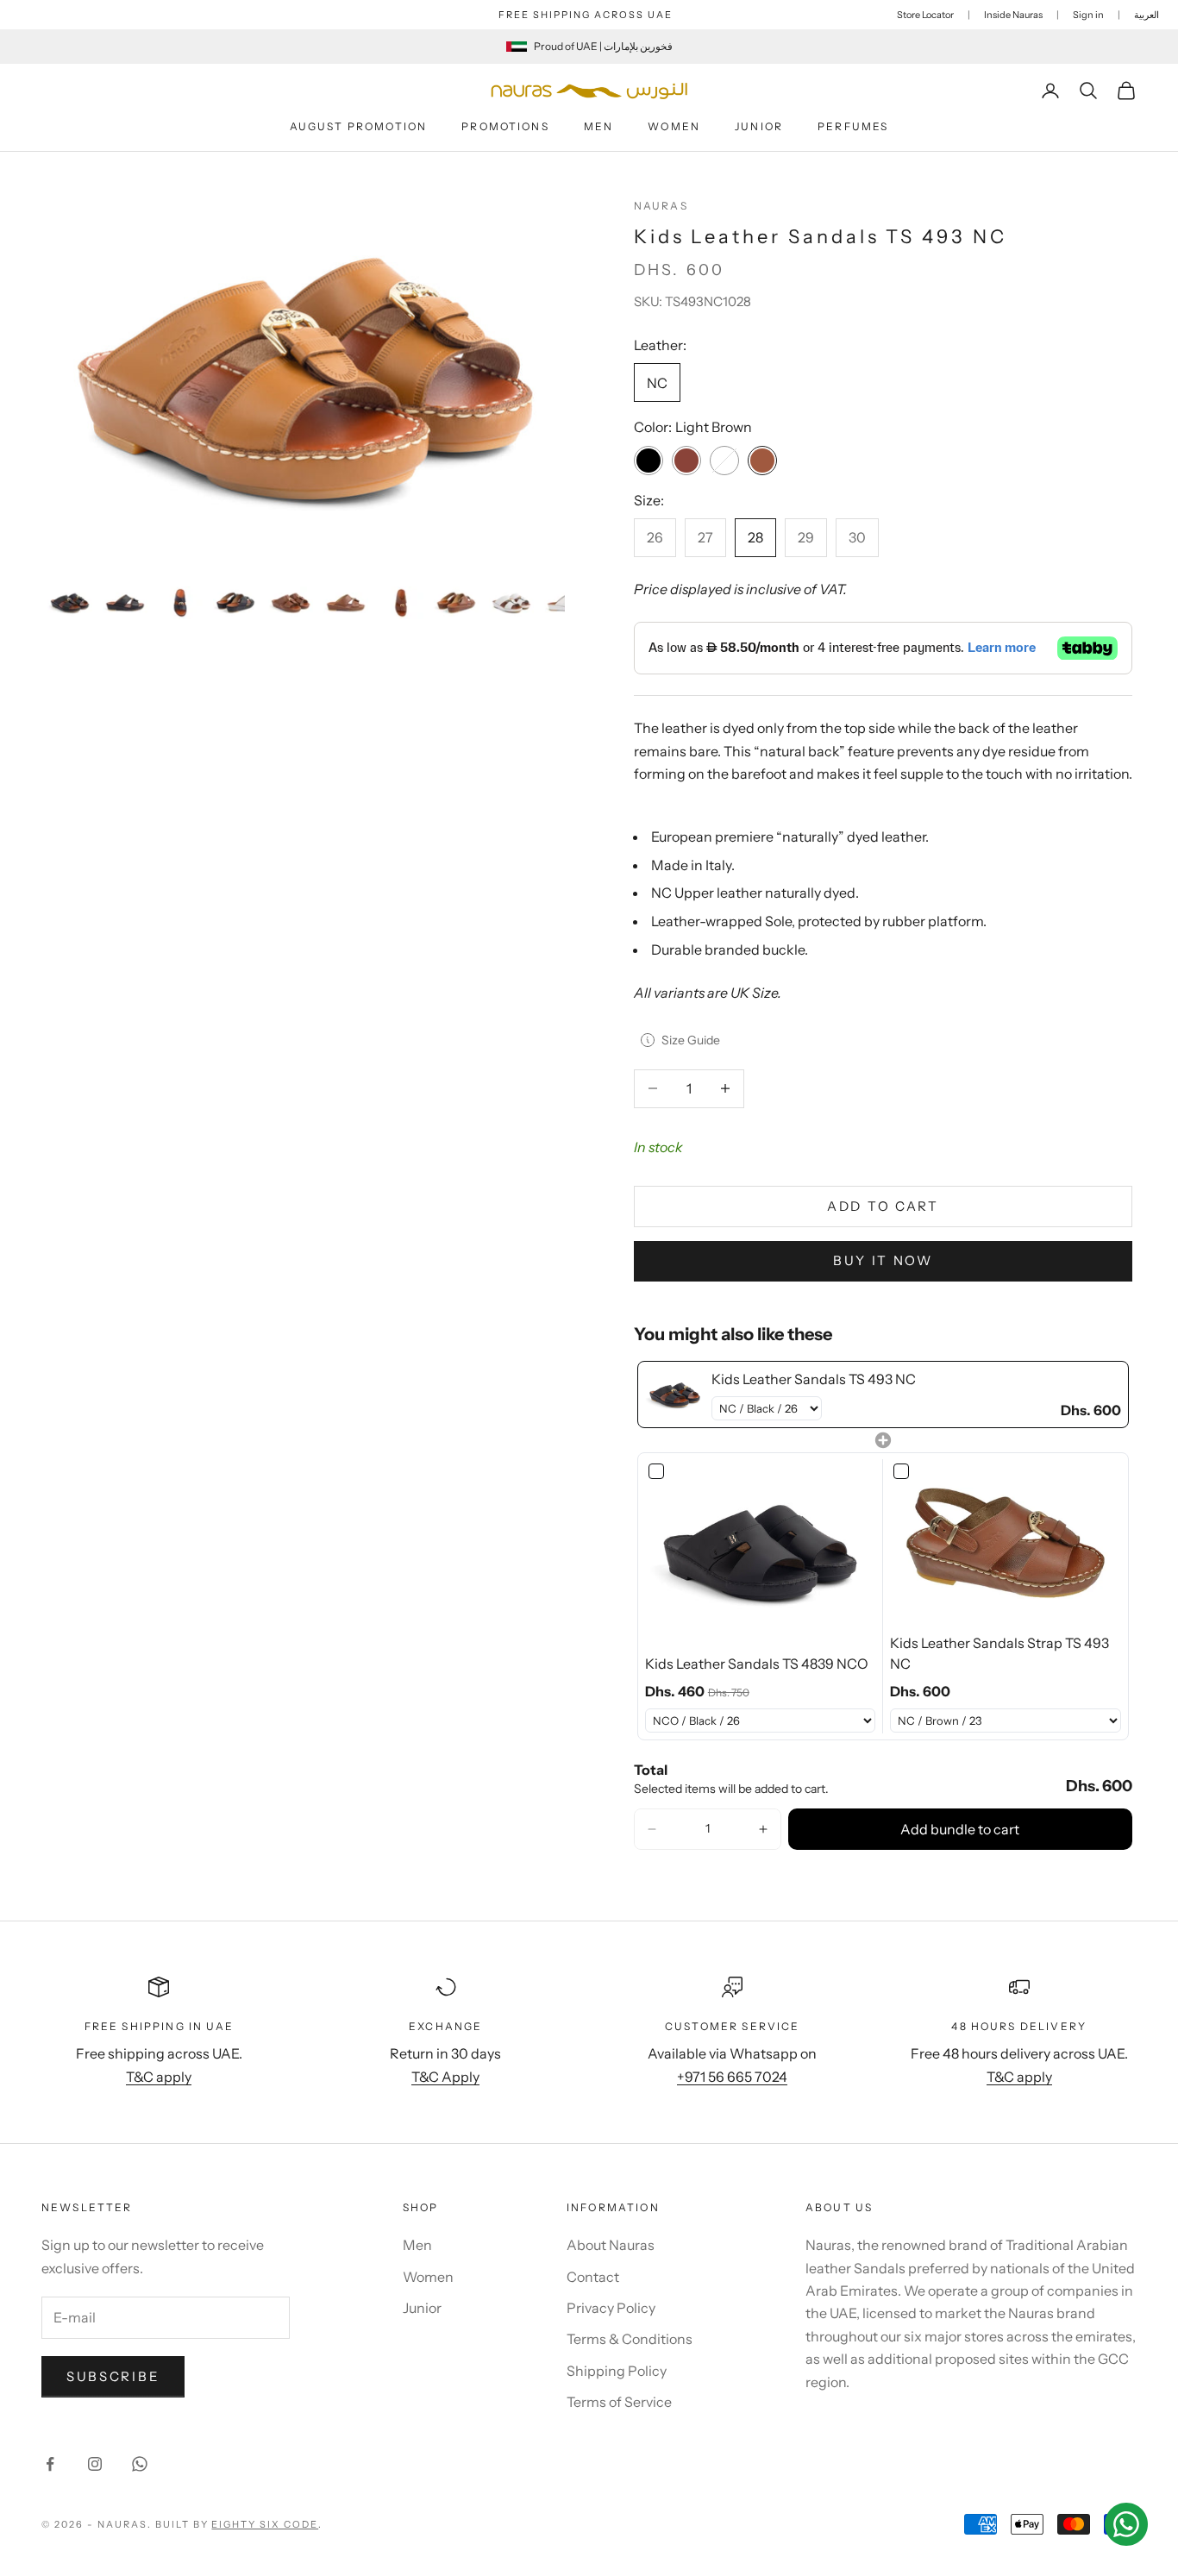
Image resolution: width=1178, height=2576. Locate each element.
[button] (652, 1829)
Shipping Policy (617, 2371)
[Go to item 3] (180, 602)
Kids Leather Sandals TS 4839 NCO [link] (757, 1664)
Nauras (661, 206)
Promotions (505, 126)
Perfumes (853, 126)
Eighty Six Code (265, 2524)
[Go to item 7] (401, 602)
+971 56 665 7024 (732, 2077)
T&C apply (159, 2077)
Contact (593, 2277)
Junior (759, 126)
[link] (675, 1395)
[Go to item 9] (511, 602)
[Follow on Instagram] (95, 2464)
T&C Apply (445, 2077)
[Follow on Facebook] (50, 2464)
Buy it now (883, 1260)
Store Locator (925, 15)
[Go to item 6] (346, 602)
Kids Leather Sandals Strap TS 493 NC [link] (999, 1653)
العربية (1147, 15)
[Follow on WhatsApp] (140, 2464)
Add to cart (883, 1206)
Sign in (1088, 15)
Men (598, 126)
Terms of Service (619, 2402)
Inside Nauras (1013, 15)
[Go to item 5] (291, 602)
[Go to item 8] (456, 602)
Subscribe (113, 2376)
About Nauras (611, 2245)
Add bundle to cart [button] (960, 1829)
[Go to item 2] (125, 602)
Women (674, 126)
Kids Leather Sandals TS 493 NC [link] (814, 1379)
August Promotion (359, 126)
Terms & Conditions (630, 2339)
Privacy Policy (611, 2308)
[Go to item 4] (235, 602)
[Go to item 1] (70, 602)
